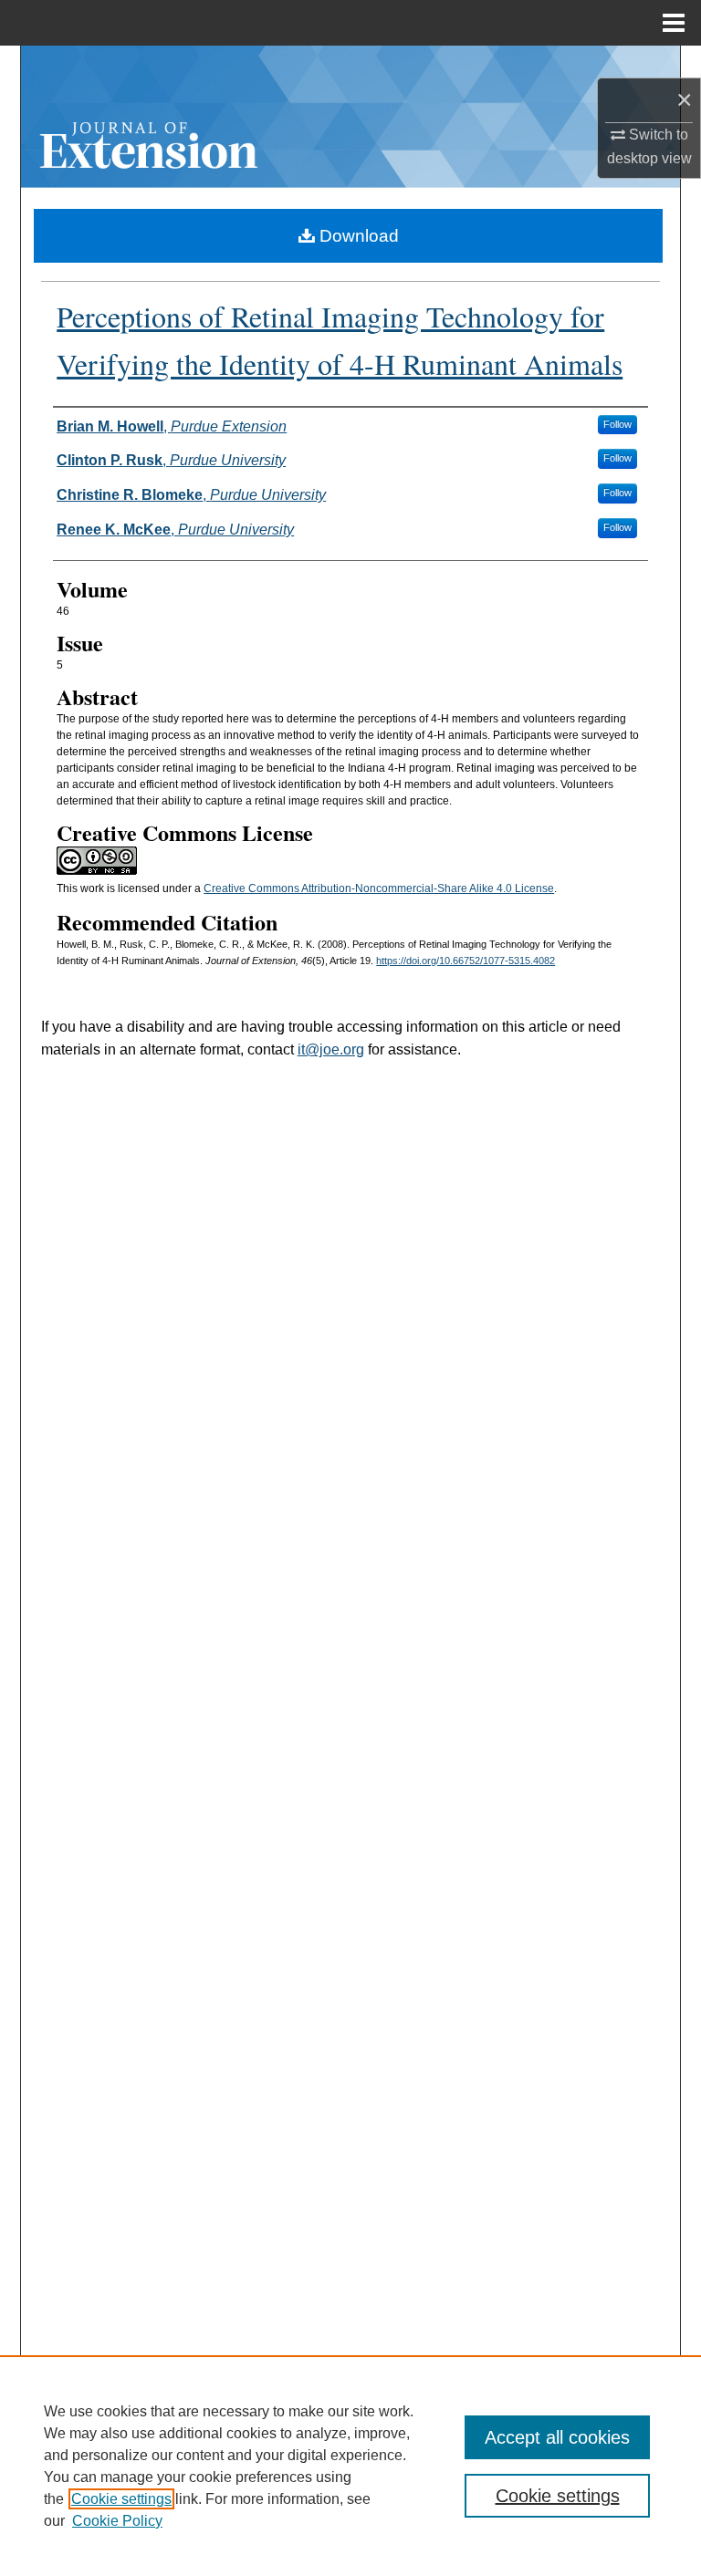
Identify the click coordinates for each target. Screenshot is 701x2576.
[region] (350, 2466)
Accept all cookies (557, 2437)
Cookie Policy (117, 2521)
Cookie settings (121, 2499)
